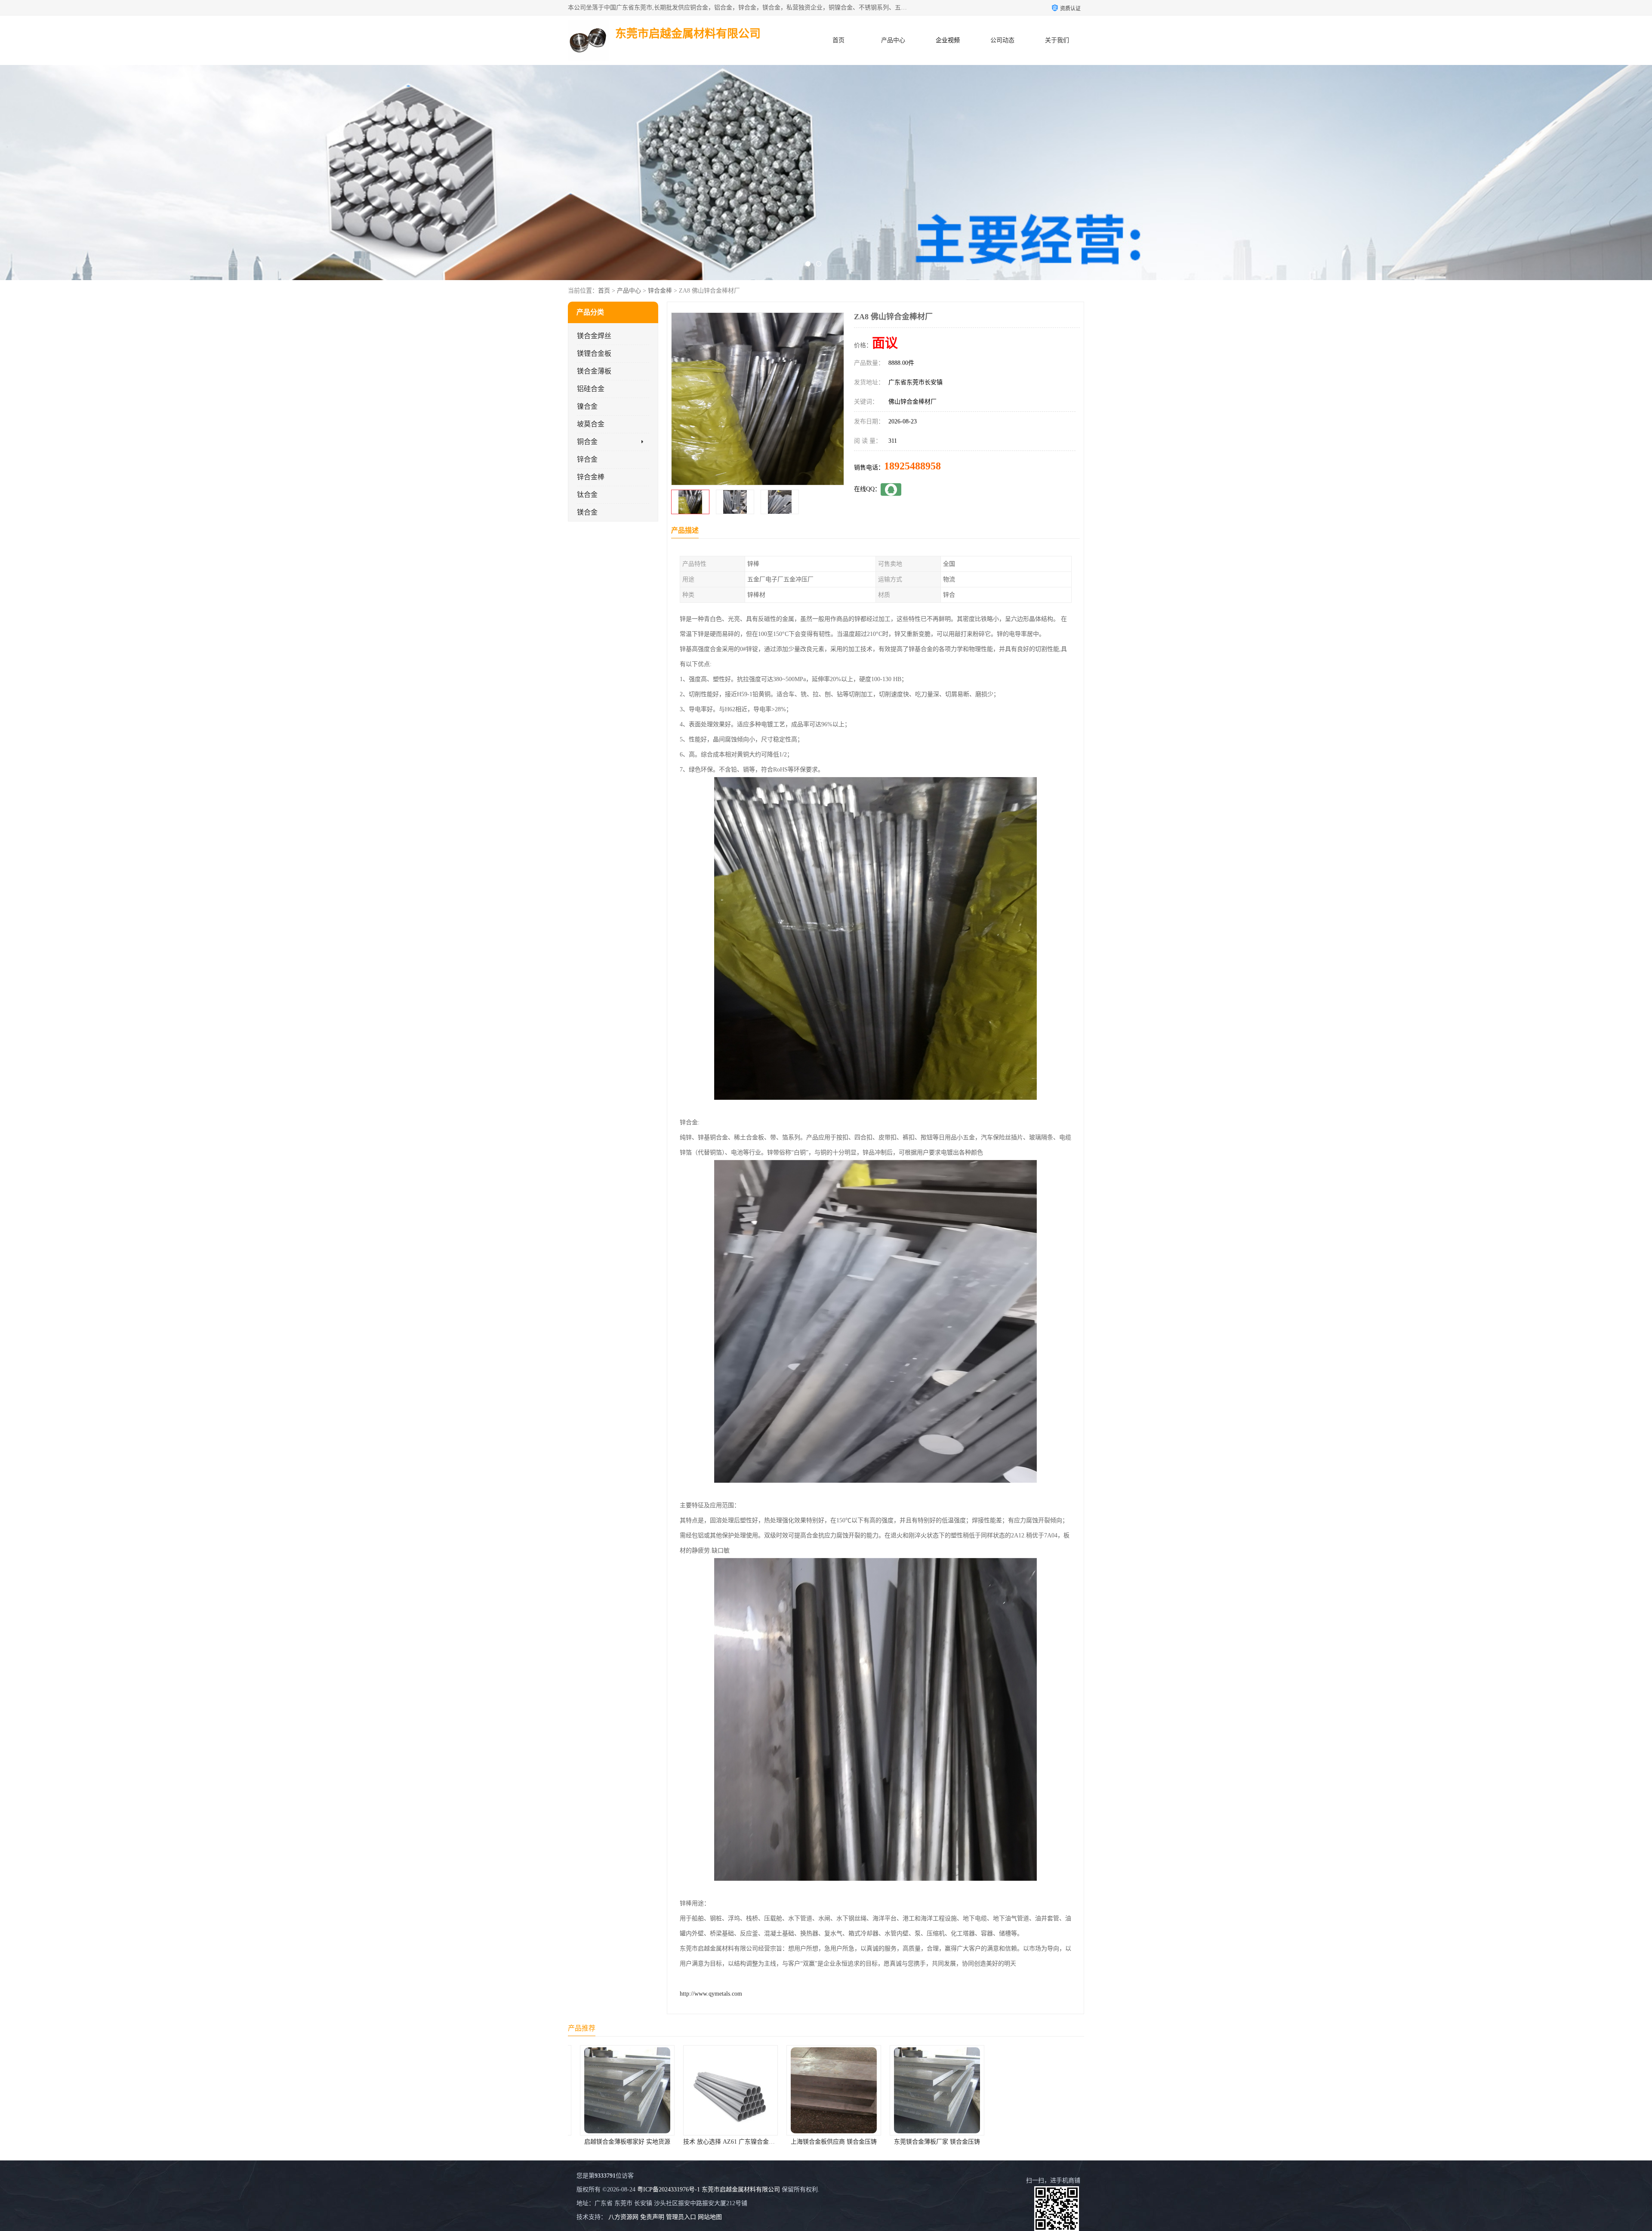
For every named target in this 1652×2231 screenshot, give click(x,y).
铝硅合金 (591, 389)
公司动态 (1002, 40)
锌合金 (587, 459)
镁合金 (587, 512)
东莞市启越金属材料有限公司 (741, 2189)
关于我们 (1057, 40)
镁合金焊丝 (594, 336)
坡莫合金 (591, 424)
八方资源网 (623, 2217)
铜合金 (587, 442)
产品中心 (893, 40)
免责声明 (652, 2217)
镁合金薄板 (594, 371)
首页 (838, 40)
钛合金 (587, 495)
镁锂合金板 (594, 353)
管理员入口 (681, 2217)
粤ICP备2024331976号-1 (669, 2189)
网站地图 (710, 2217)
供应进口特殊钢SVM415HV (929, 2142)
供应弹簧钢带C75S (1033, 2142)
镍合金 (587, 406)
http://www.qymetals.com (711, 1994)
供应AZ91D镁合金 (826, 2142)
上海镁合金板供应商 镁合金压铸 (619, 2142)
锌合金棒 (660, 291)
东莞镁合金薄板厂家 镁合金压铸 (723, 2142)
